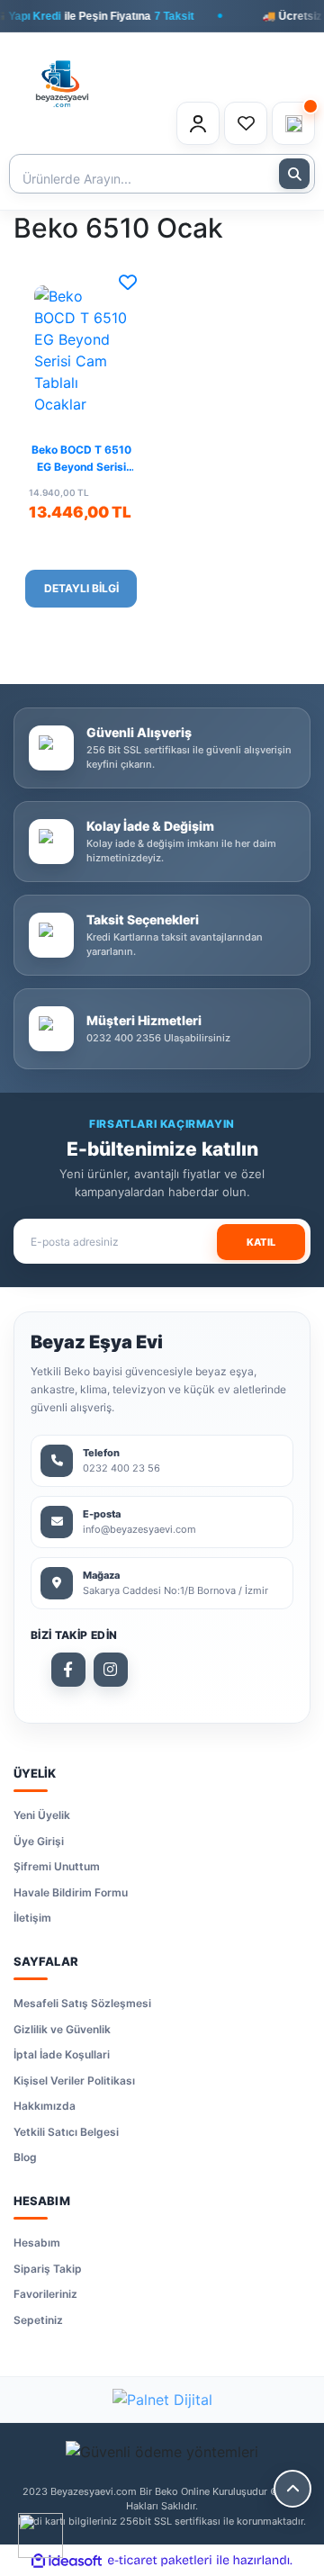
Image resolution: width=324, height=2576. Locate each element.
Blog (25, 2157)
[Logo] (62, 74)
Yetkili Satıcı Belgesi (66, 2132)
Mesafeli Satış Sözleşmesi (82, 2003)
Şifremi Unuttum (57, 1866)
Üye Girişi (39, 1841)
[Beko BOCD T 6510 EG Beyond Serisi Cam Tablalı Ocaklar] (81, 350)
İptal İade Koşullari (62, 2054)
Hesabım (37, 2243)
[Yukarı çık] (292, 2489)
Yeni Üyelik (42, 1815)
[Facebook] (68, 1670)
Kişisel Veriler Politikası (74, 2081)
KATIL (261, 1242)
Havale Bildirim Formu (71, 1892)
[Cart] (293, 123)
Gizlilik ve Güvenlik (62, 2029)
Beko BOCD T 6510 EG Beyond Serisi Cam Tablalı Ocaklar (81, 460)
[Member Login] (198, 123)
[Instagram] (111, 1670)
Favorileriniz (45, 2294)
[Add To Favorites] (128, 283)
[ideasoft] (67, 2561)
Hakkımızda (45, 2106)
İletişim (32, 1918)
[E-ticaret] (160, 2561)
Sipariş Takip (48, 2269)
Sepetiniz (38, 2320)
